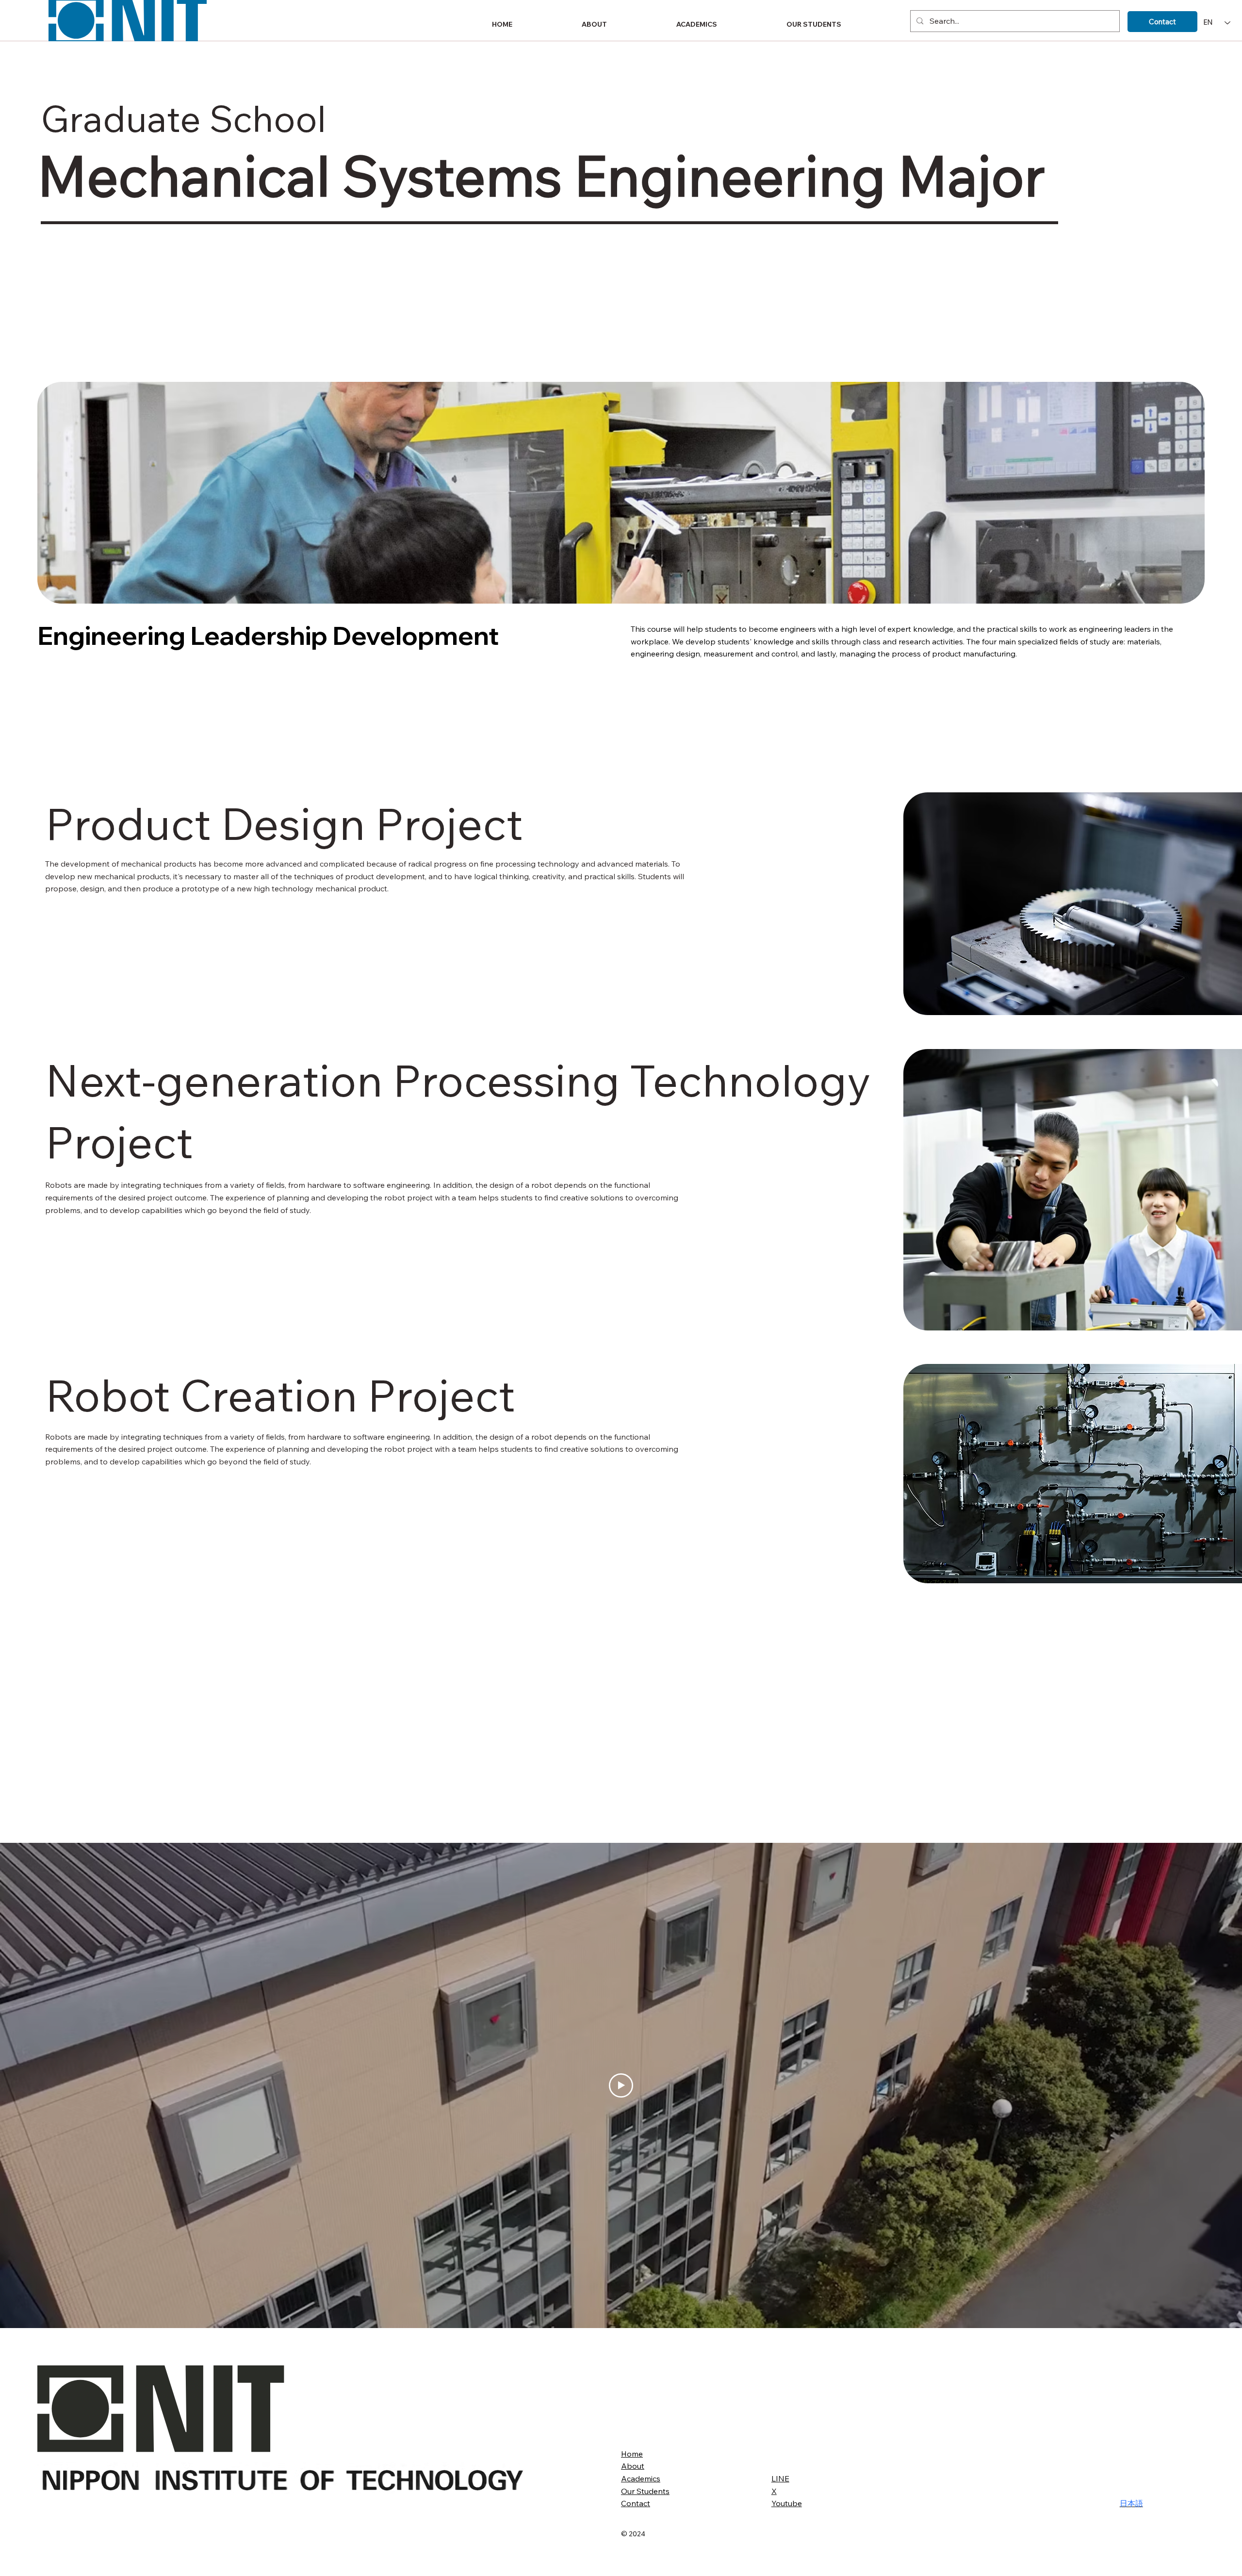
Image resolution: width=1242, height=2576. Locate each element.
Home (632, 2454)
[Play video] (621, 2085)
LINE (780, 2478)
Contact (636, 2503)
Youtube (787, 2503)
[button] (622, 24)
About (633, 2466)
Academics (641, 2478)
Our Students (645, 2491)
